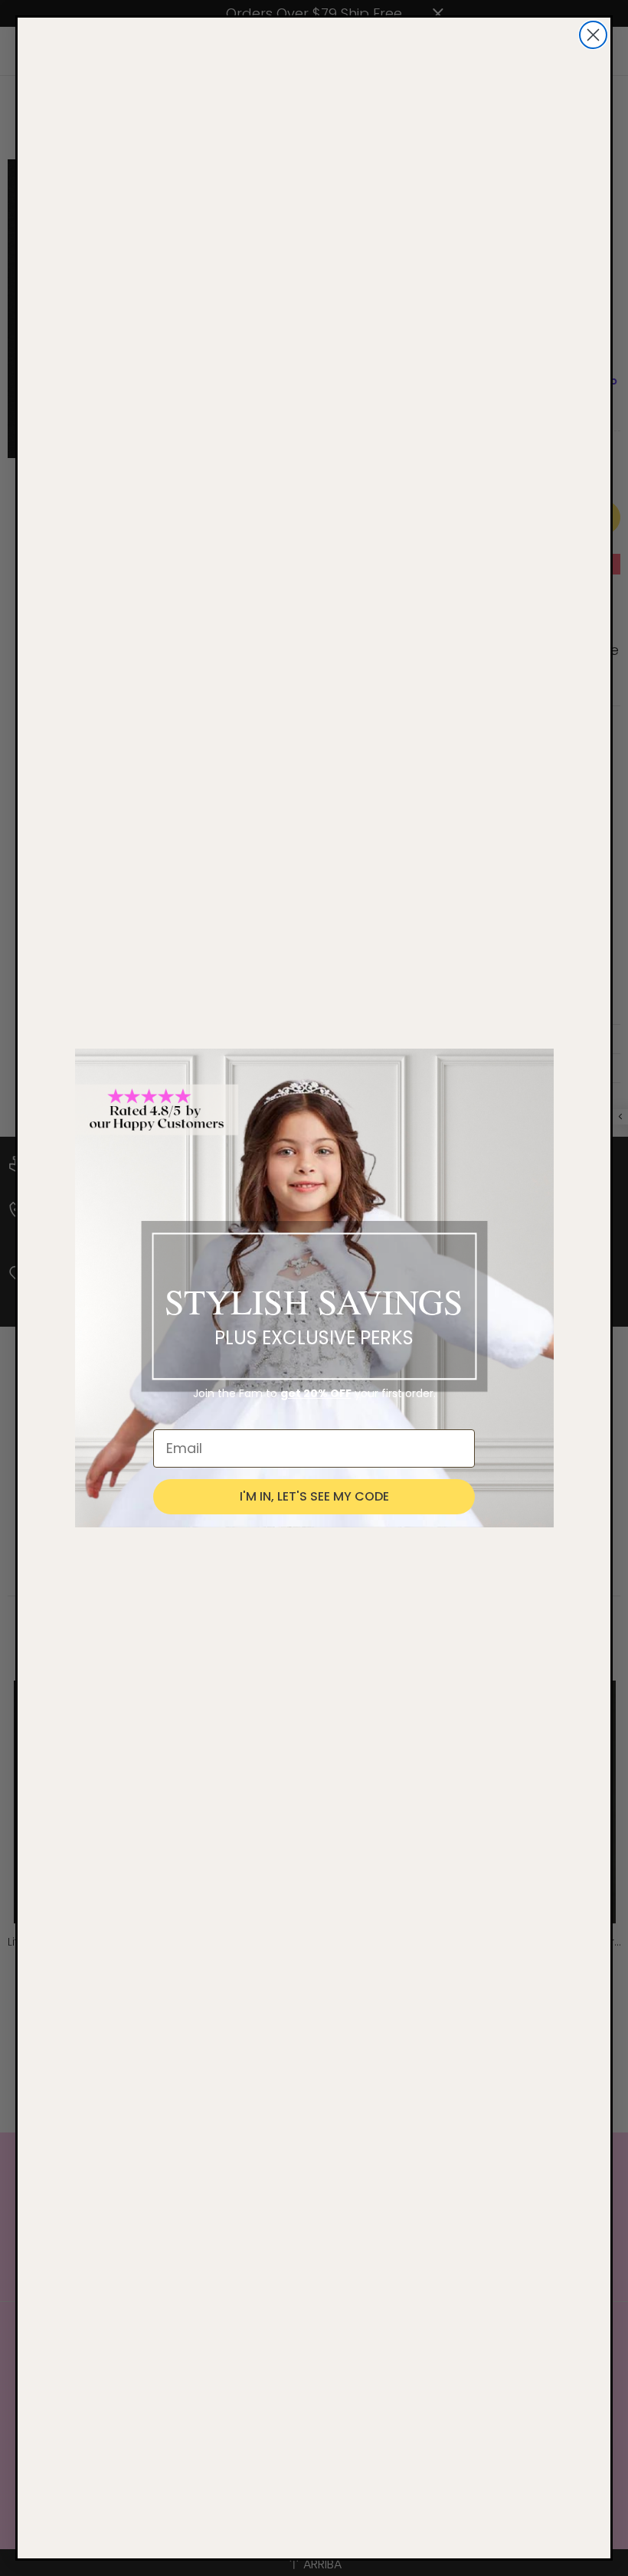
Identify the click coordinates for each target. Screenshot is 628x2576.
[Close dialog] (593, 35)
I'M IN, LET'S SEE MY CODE (314, 1496)
